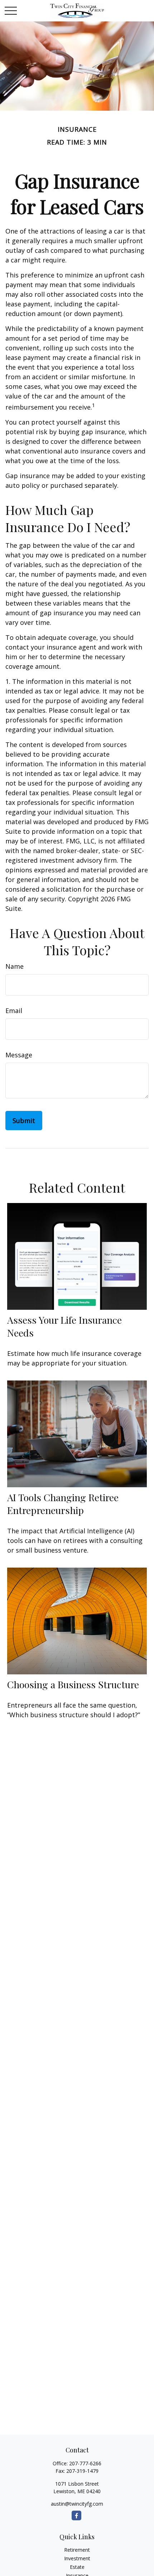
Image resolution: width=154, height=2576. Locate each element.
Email (14, 1011)
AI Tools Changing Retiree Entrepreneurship (63, 1504)
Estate (77, 2567)
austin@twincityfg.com (77, 2504)
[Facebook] (76, 2515)
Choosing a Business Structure (73, 1684)
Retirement (77, 2550)
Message (19, 1055)
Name (15, 966)
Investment (77, 2558)
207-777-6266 (85, 2463)
